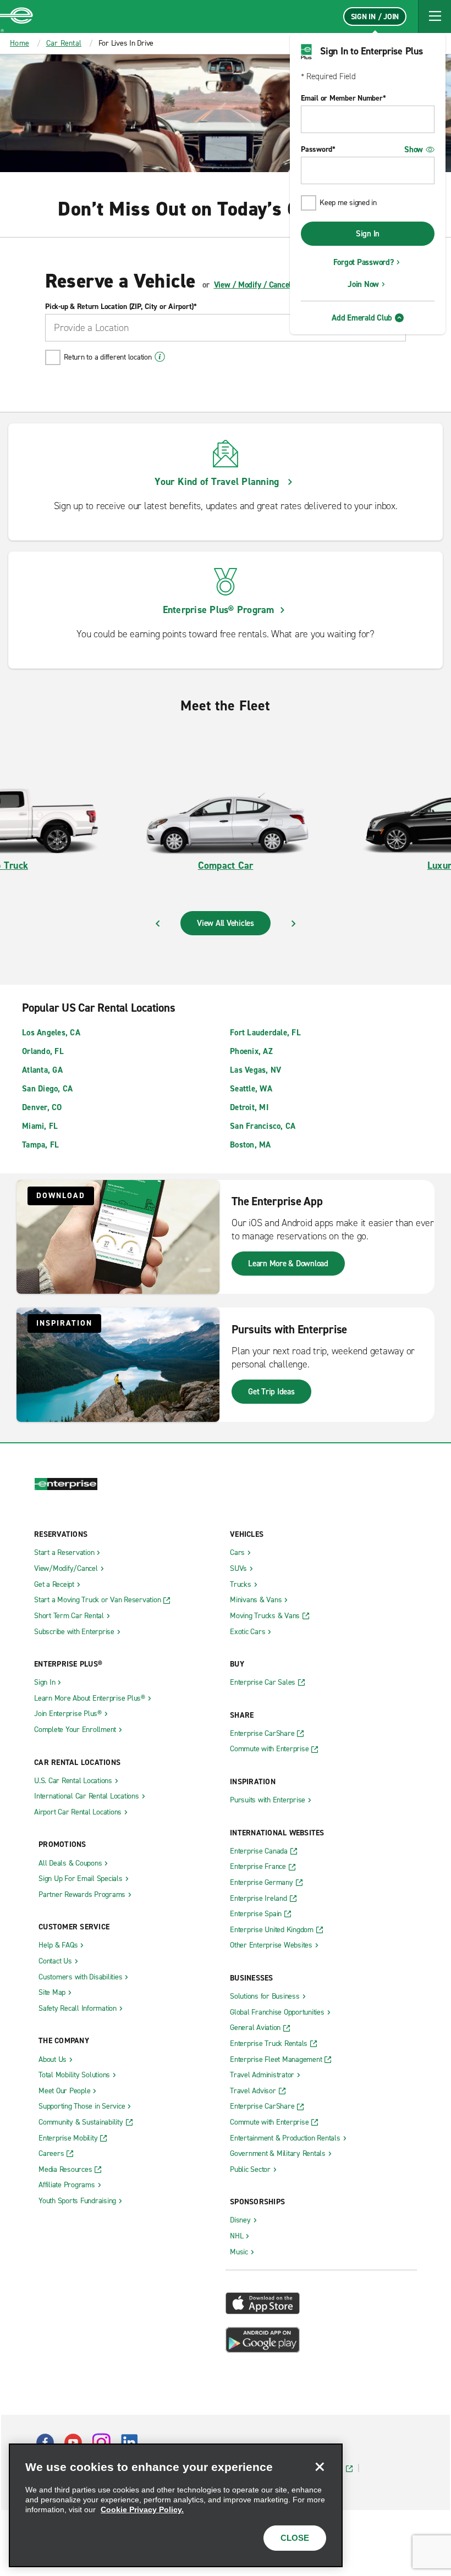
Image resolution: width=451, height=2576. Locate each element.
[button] (435, 16)
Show (414, 150)
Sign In (368, 234)
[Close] (320, 2467)
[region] (176, 2505)
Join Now (363, 284)
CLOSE (295, 2538)
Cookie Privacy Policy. (142, 2509)
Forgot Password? (364, 262)
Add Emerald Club (362, 318)
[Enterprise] (16, 16)
